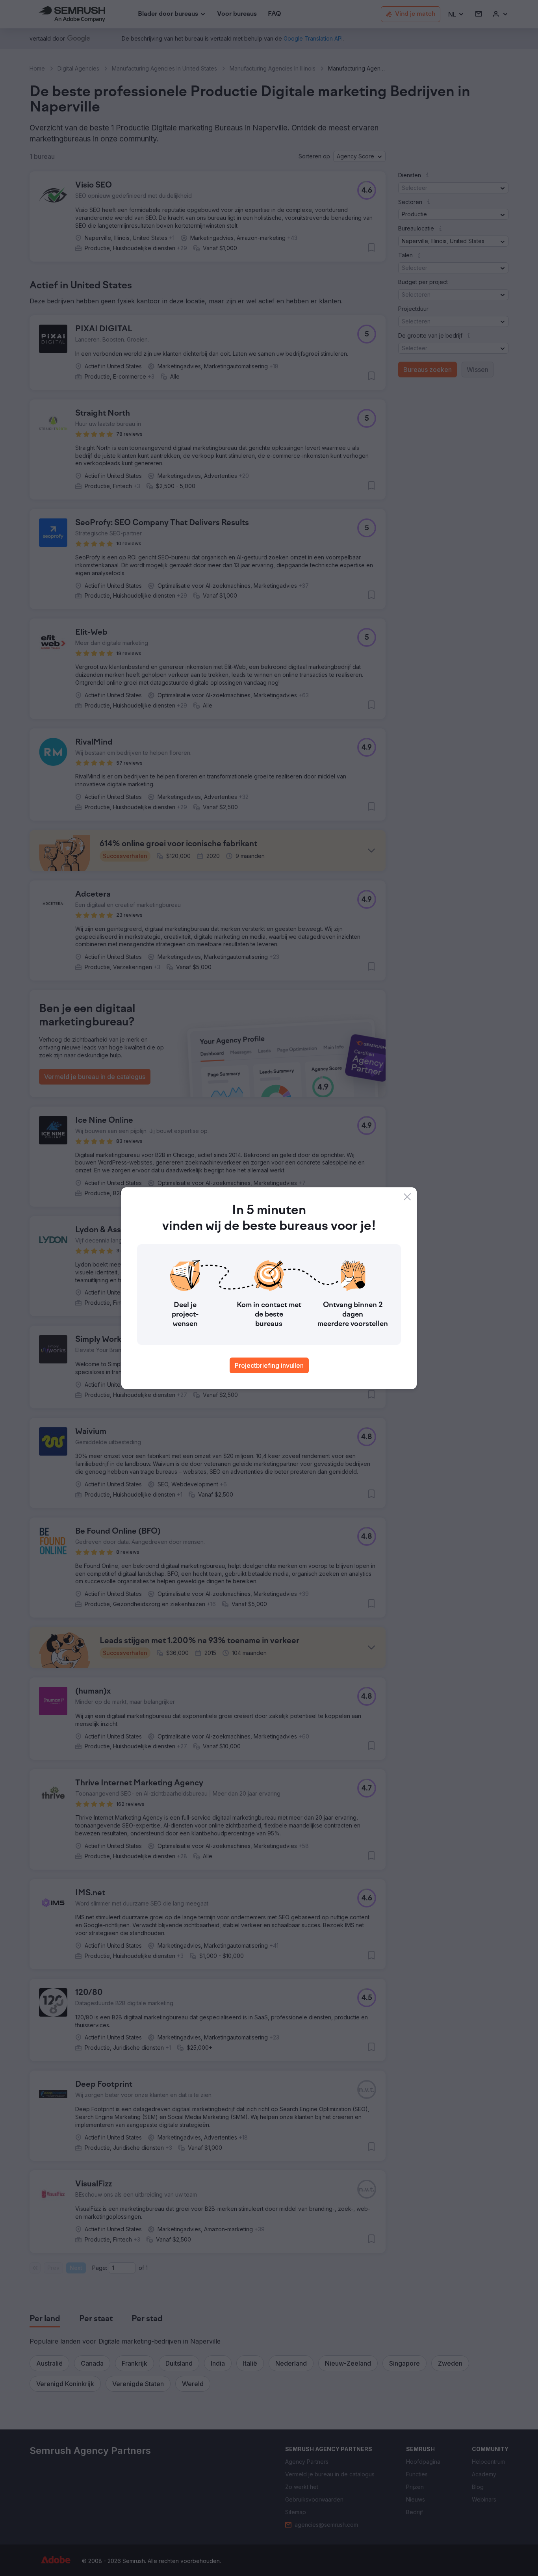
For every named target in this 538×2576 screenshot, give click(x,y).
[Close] (407, 1197)
